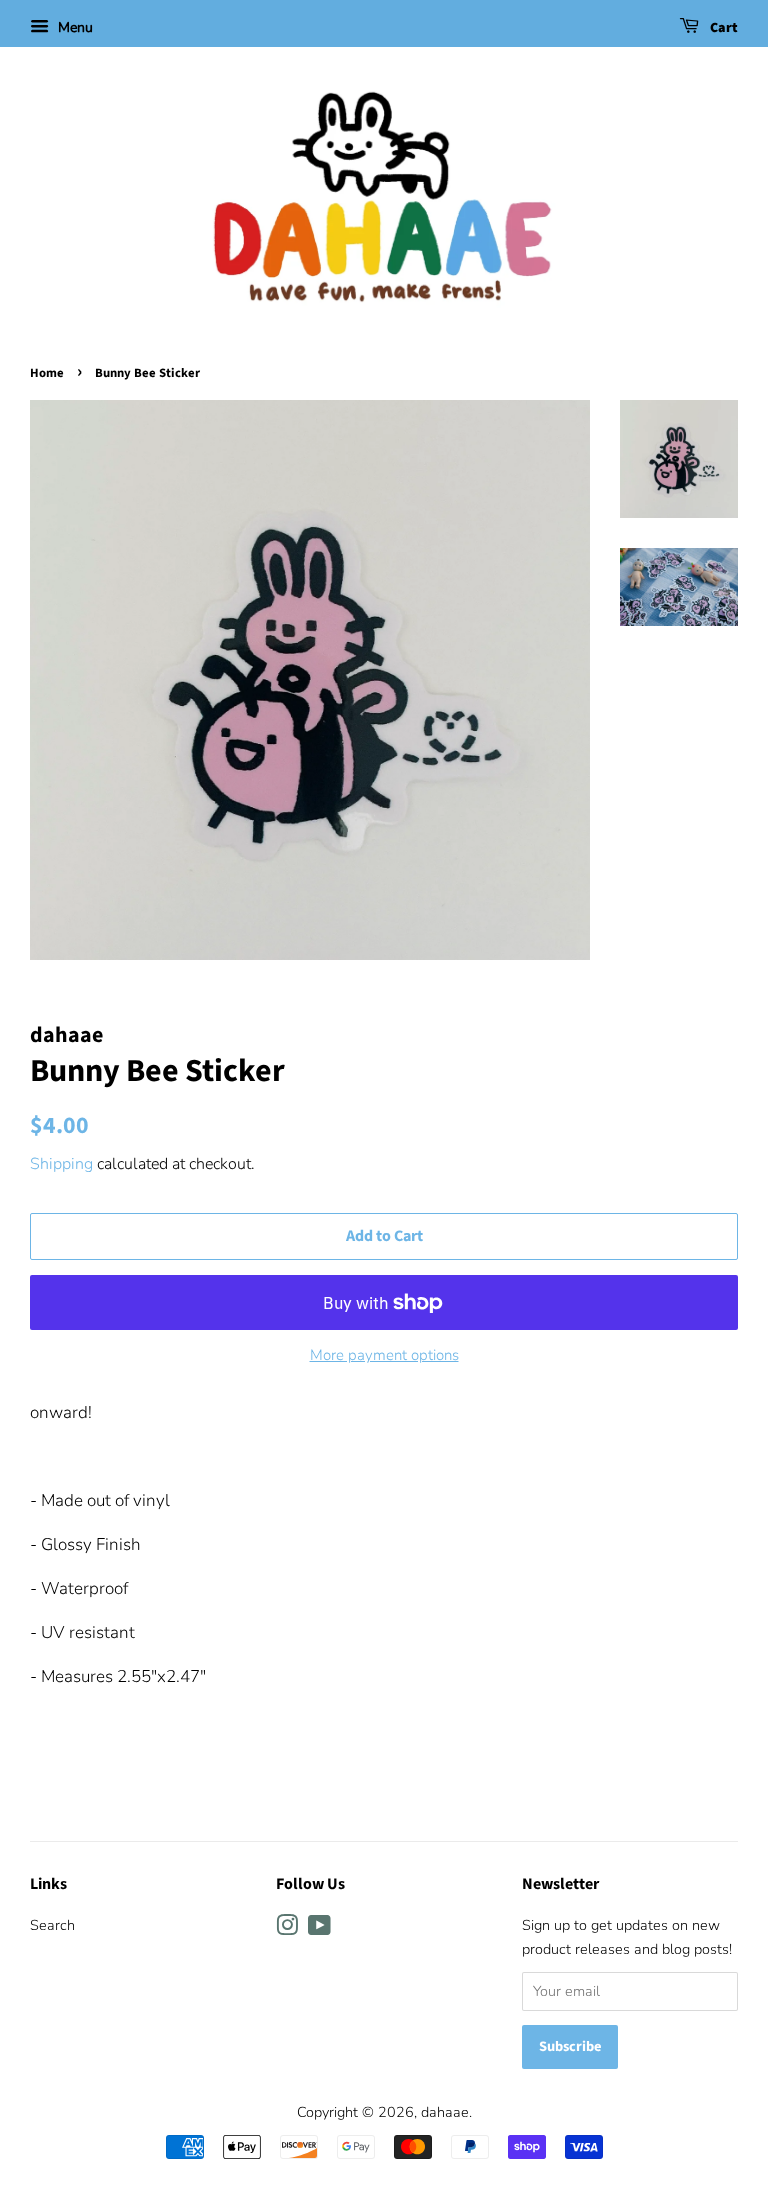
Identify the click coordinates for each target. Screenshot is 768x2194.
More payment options (384, 1355)
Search (52, 1925)
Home (47, 373)
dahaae (445, 2112)
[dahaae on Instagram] (287, 1929)
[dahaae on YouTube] (319, 1929)
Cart (722, 28)
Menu (73, 27)
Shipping (61, 1164)
